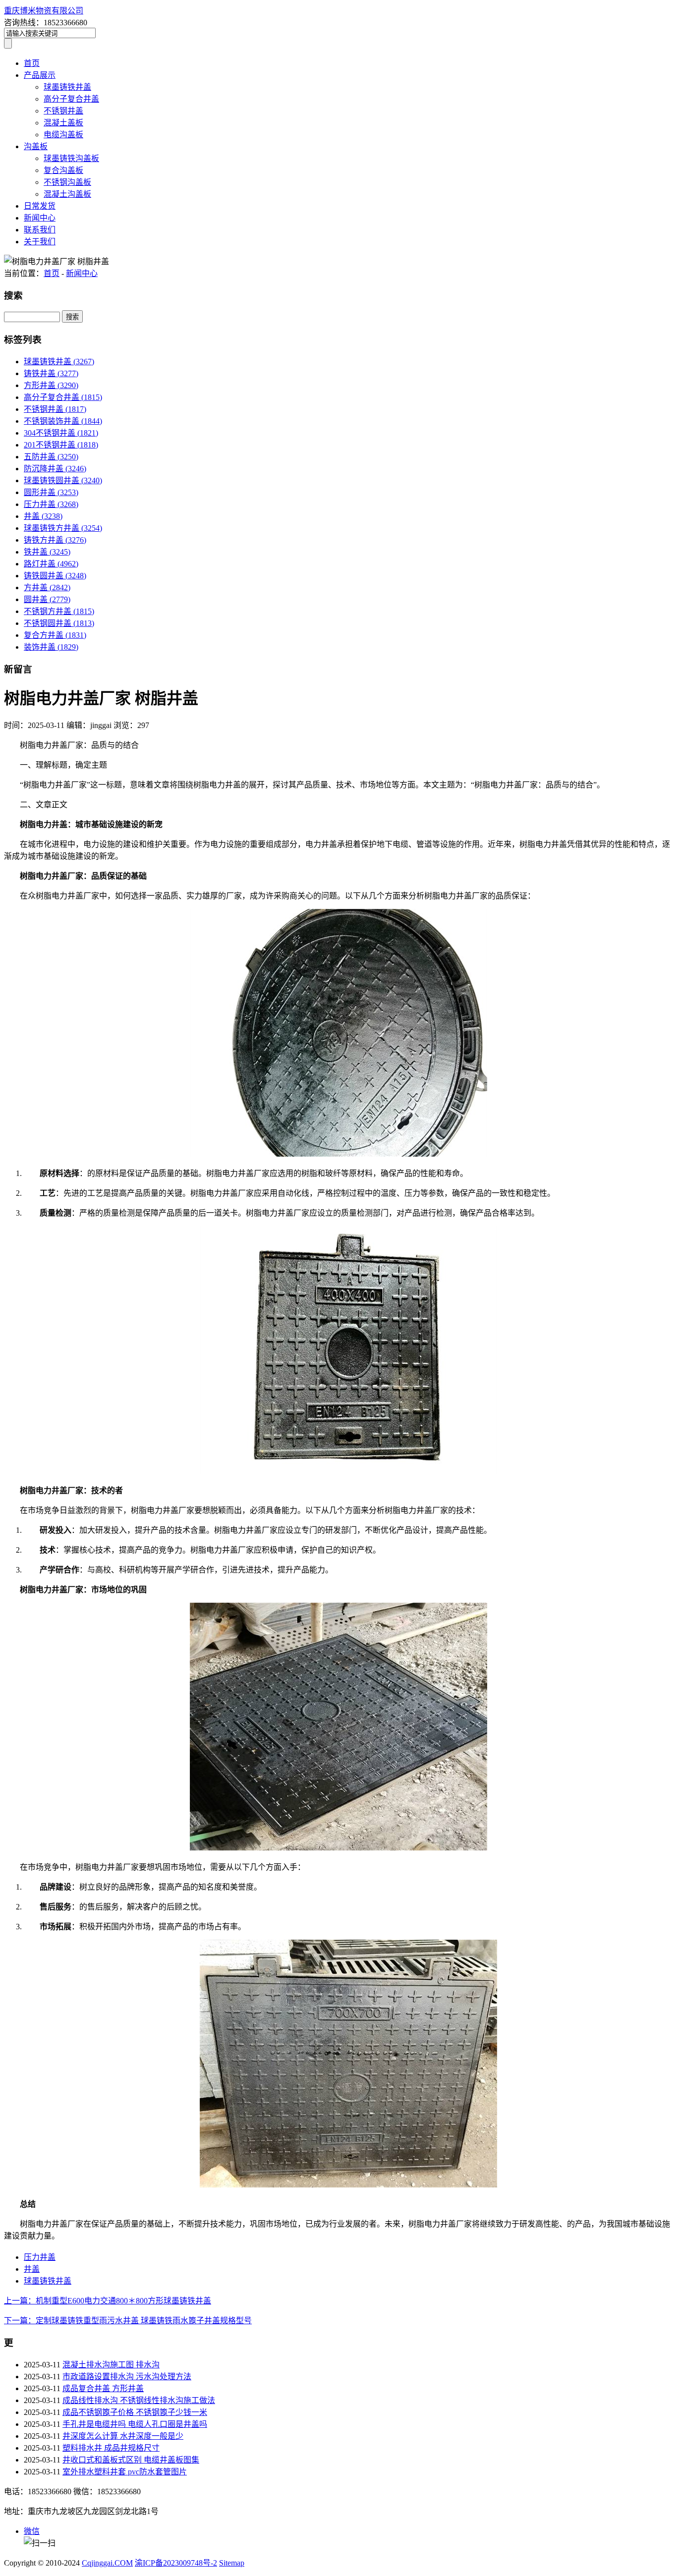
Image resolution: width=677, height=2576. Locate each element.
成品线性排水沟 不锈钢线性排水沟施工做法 (139, 2400)
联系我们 (40, 230)
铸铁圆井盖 (55, 576)
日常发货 (40, 206)
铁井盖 (47, 552)
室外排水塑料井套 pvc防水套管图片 (125, 2472)
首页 (32, 63)
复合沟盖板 (63, 170)
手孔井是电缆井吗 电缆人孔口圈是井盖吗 (135, 2424)
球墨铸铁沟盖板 (71, 158)
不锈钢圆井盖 (59, 623)
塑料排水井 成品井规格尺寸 (111, 2448)
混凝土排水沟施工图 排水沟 (111, 2365)
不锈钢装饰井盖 (63, 421)
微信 (32, 2531)
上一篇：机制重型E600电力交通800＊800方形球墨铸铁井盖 (108, 2301)
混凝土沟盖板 (67, 194)
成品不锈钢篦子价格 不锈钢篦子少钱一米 (135, 2412)
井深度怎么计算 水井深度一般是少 (123, 2436)
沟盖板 (36, 146)
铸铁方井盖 (55, 540)
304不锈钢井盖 (61, 433)
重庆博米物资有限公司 (44, 11)
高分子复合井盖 (71, 99)
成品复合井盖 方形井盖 (103, 2388)
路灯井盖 (51, 564)
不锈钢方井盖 (59, 611)
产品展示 (40, 75)
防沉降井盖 (55, 469)
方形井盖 (51, 385)
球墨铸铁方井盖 (63, 528)
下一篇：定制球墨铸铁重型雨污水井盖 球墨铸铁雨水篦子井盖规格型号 (128, 2321)
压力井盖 (51, 504)
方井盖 (47, 588)
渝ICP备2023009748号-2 (176, 2563)
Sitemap (232, 2563)
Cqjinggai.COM (107, 2563)
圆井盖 (47, 599)
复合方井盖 (55, 635)
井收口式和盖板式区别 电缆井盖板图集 (131, 2460)
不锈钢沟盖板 (67, 182)
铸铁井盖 (51, 373)
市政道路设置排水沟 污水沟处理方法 (127, 2377)
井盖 (43, 516)
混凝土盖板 (63, 123)
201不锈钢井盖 (61, 445)
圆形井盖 (51, 492)
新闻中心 (40, 218)
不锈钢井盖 (63, 111)
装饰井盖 (51, 647)
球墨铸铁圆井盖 (63, 480)
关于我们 (40, 242)
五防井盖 (51, 457)
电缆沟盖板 (63, 135)
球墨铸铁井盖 (67, 87)
